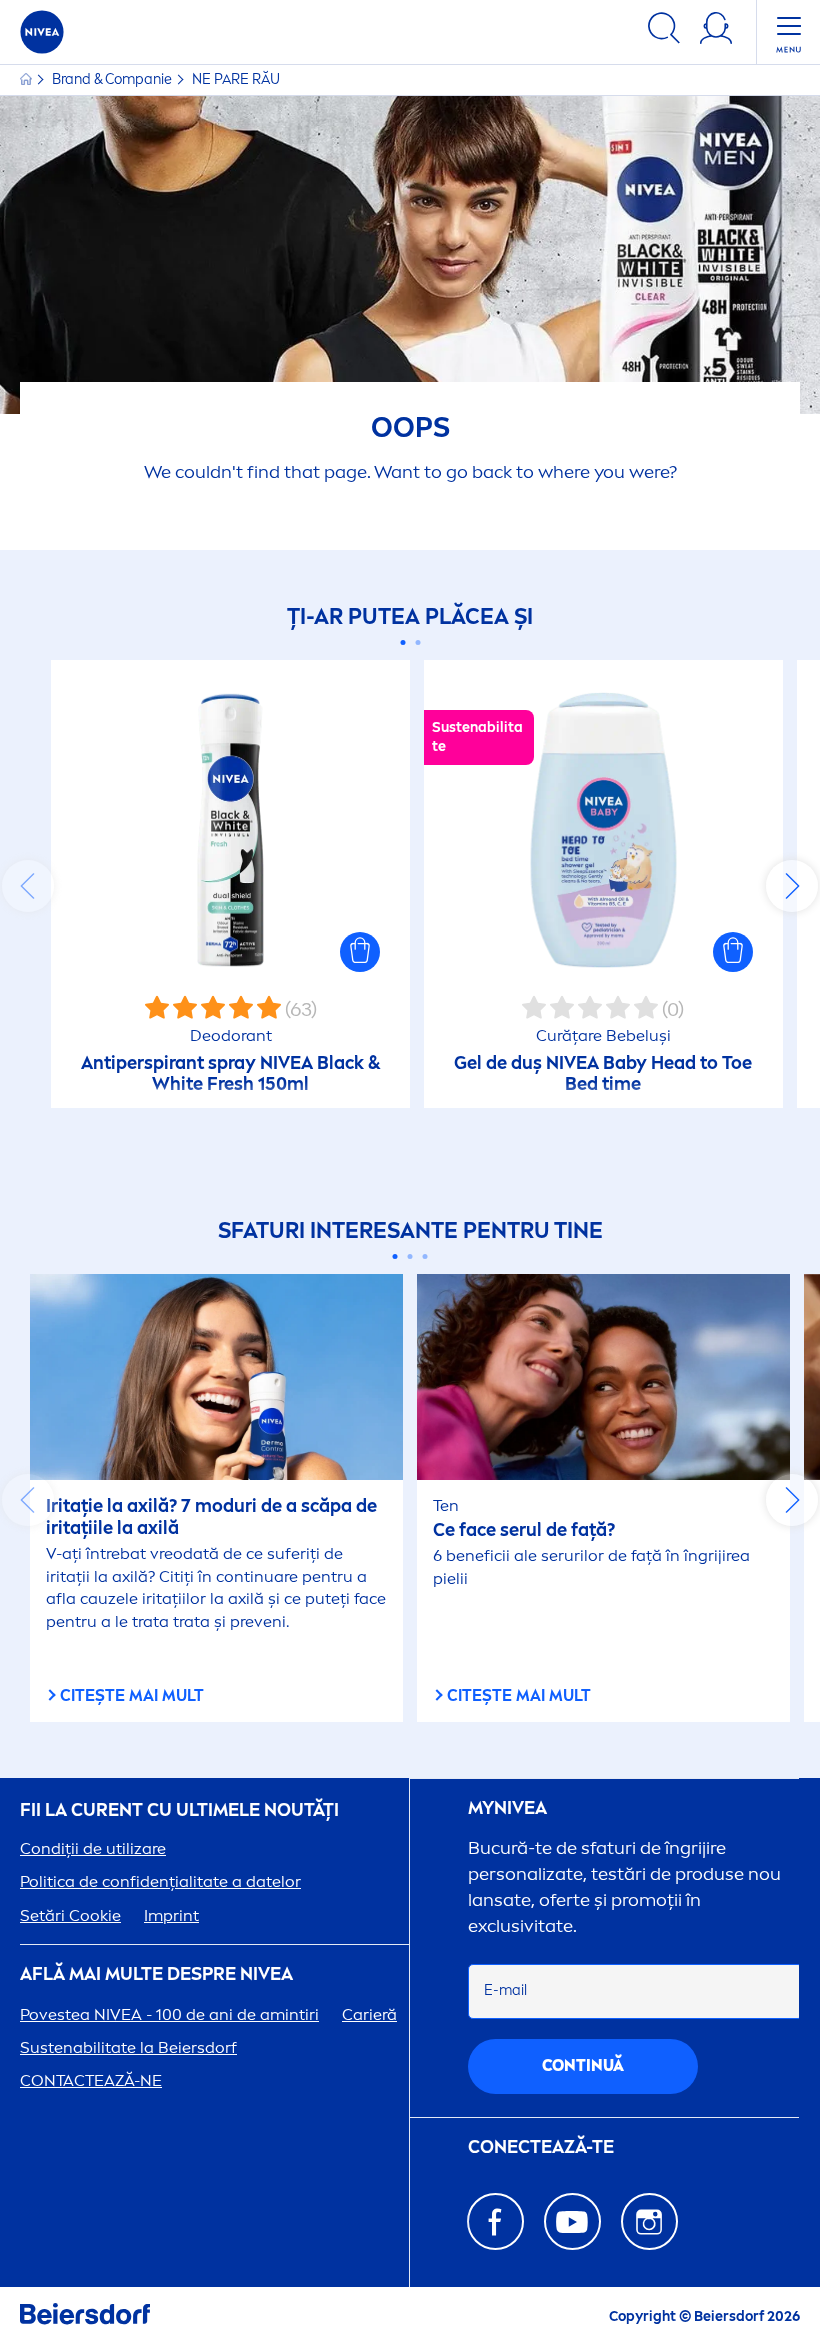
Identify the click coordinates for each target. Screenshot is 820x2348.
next (792, 886)
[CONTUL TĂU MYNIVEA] (716, 31)
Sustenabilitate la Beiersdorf (128, 2047)
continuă (583, 2065)
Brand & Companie (113, 79)
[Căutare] (664, 31)
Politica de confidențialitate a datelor (160, 1881)
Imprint (171, 1915)
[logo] (42, 32)
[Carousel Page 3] (425, 1256)
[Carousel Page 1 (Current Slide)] (402, 642)
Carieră (369, 2014)
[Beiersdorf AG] (85, 2317)
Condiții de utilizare (93, 1848)
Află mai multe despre (156, 1974)
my (507, 1808)
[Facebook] (495, 2221)
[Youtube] (572, 2221)
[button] (360, 952)
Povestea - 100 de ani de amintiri (169, 2014)
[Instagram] (649, 2221)
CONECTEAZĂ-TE (541, 2147)
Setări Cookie (70, 1915)
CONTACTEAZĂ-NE (91, 2080)
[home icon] (27, 79)
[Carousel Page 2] (417, 642)
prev (28, 886)
